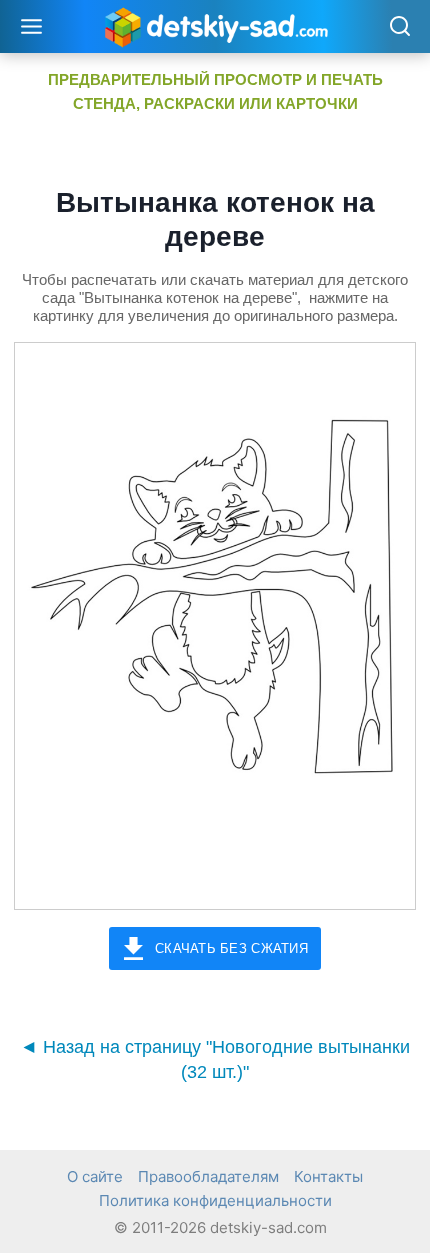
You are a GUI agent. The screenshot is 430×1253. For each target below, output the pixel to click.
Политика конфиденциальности (215, 1200)
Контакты (328, 1176)
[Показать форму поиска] (399, 27)
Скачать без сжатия (231, 948)
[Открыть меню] (32, 26)
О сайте (95, 1176)
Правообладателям (208, 1176)
